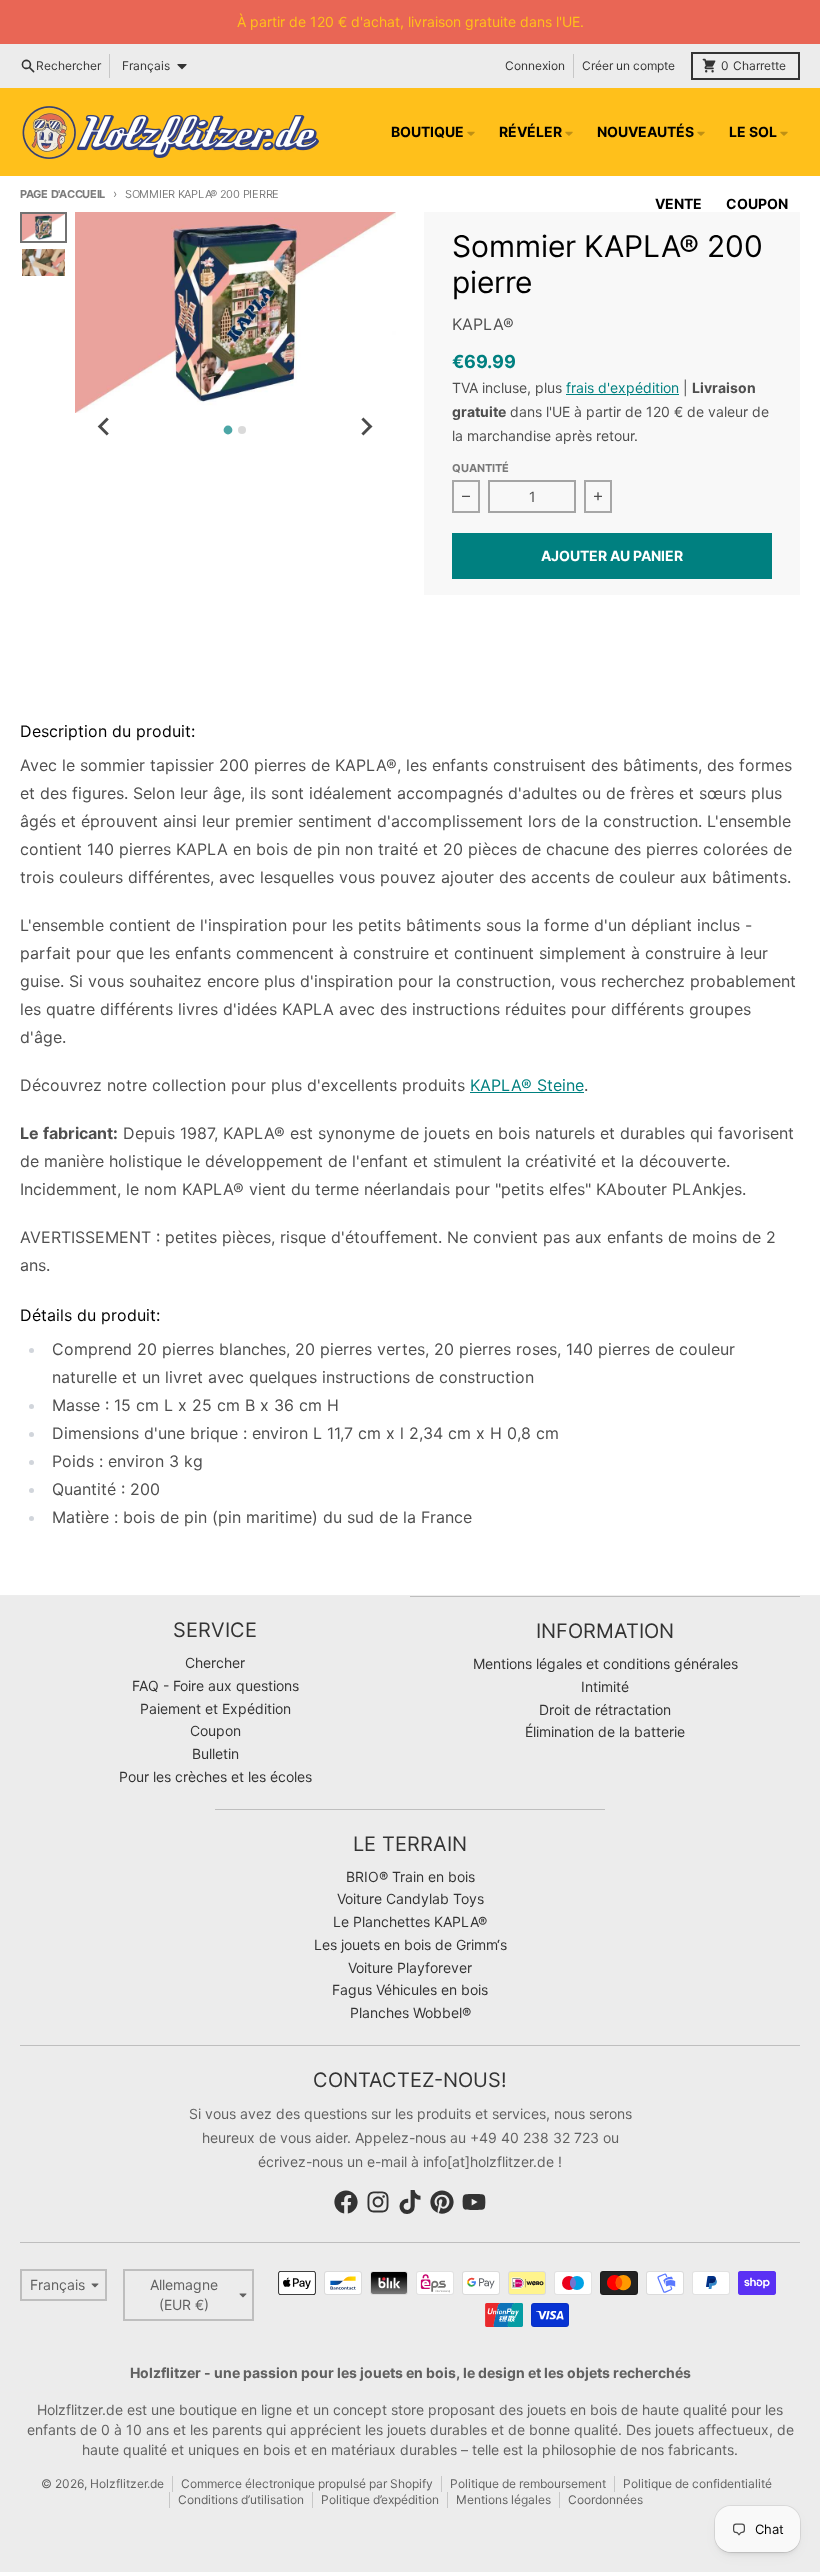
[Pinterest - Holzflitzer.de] (442, 2202)
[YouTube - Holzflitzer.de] (474, 2202)
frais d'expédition (622, 387)
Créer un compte (628, 65)
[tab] (228, 430)
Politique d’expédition (380, 2499)
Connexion (535, 65)
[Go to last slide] (105, 427)
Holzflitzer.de (127, 2483)
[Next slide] (366, 427)
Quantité (480, 468)
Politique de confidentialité (697, 2483)
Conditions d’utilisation (241, 2499)
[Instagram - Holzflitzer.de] (378, 2202)
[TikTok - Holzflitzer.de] (410, 2202)
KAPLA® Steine (527, 1085)
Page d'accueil (62, 194)
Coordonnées (605, 2499)
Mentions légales (503, 2499)
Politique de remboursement (528, 2483)
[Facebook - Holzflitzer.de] (346, 2202)
